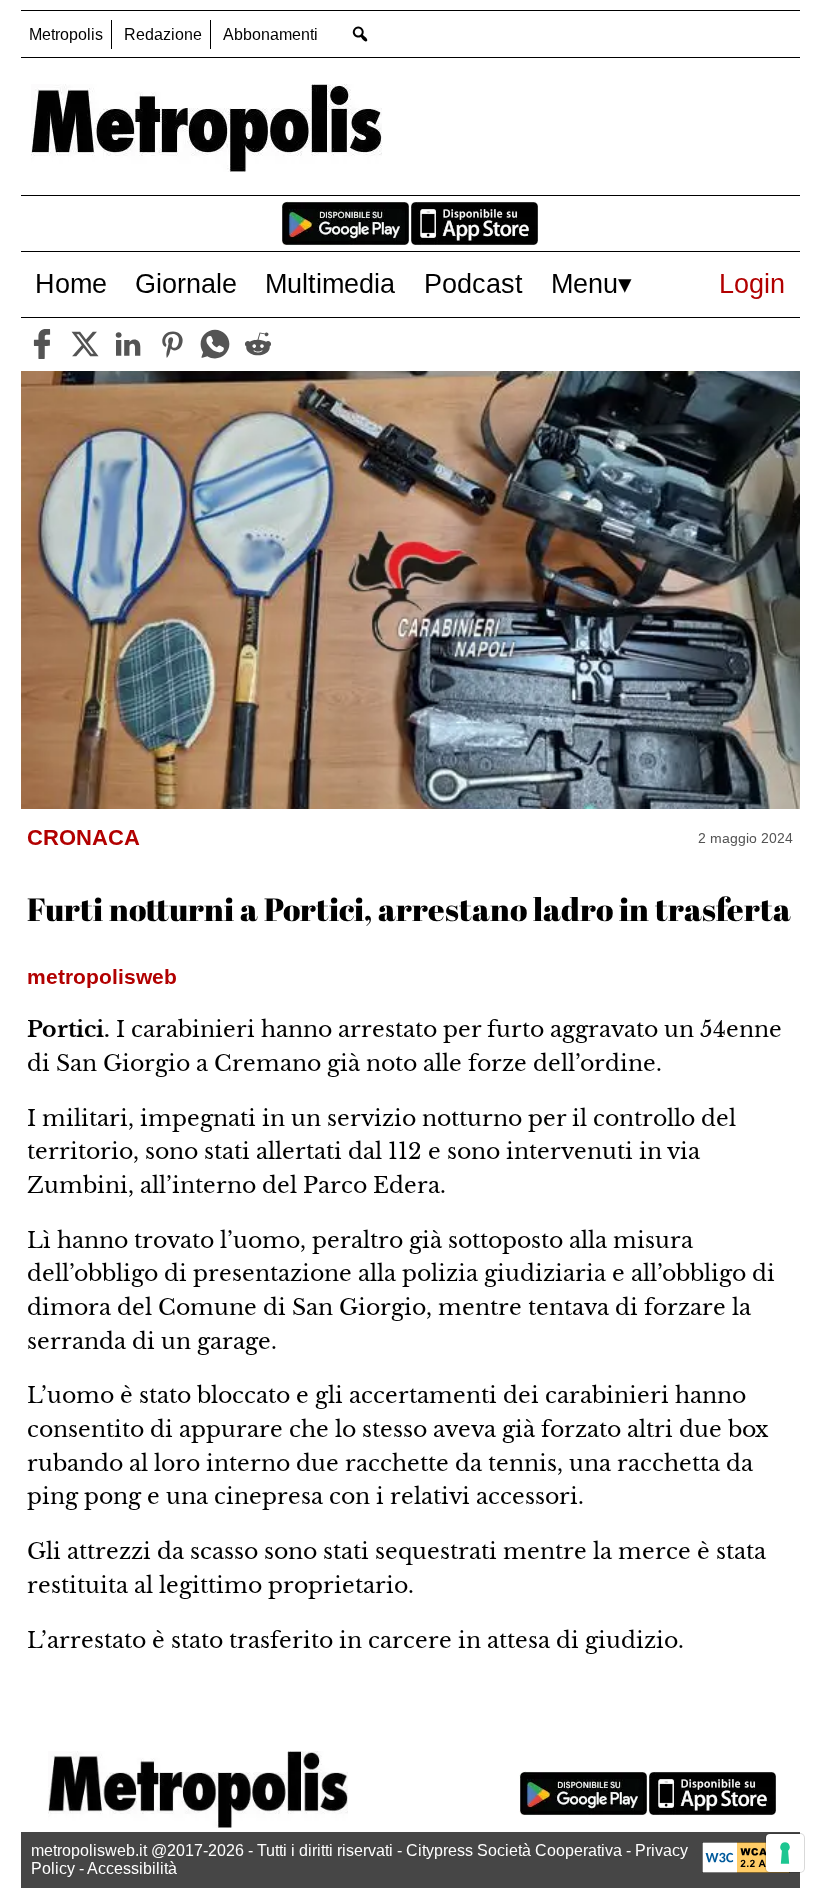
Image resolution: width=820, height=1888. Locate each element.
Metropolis (66, 34)
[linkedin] (128, 344)
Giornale (186, 283)
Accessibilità (132, 1868)
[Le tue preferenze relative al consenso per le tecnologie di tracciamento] (785, 1853)
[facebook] (42, 344)
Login (752, 283)
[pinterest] (172, 344)
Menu (584, 283)
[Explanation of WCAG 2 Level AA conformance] (746, 1867)
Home (71, 283)
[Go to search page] (360, 33)
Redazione (163, 34)
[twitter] (85, 344)
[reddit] (258, 344)
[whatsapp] (215, 344)
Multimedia (330, 283)
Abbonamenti (270, 34)
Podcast (473, 283)
